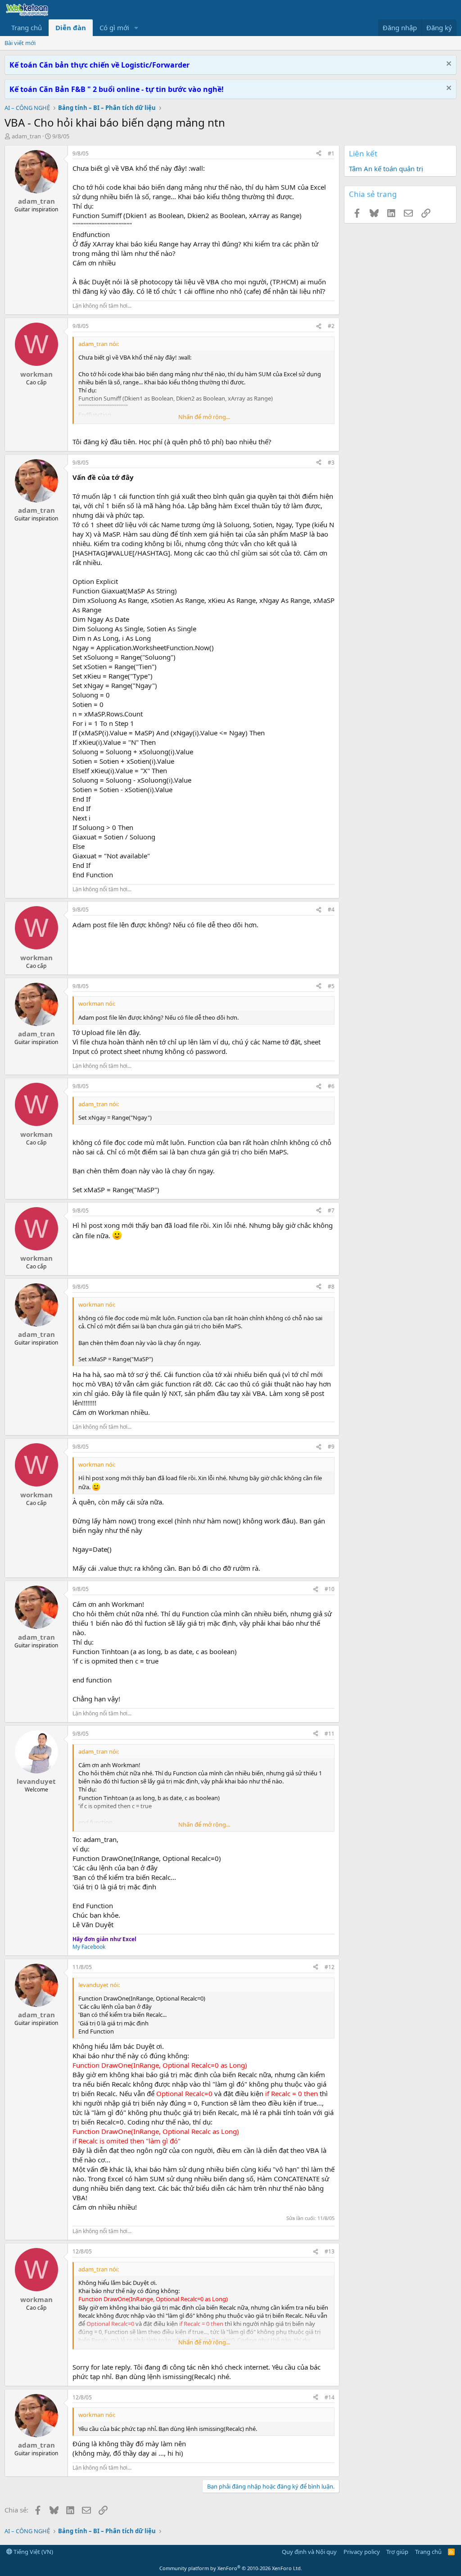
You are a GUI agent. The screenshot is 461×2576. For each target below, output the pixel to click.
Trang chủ (27, 27)
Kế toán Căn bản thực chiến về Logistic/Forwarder (99, 65)
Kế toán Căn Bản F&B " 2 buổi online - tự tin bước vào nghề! (117, 89)
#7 (331, 1210)
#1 (331, 153)
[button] (136, 28)
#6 (331, 1086)
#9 (331, 1447)
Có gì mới (114, 27)
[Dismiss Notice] (448, 65)
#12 (330, 1967)
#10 (330, 1589)
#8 (331, 1287)
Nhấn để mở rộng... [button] (204, 417)
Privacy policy (362, 2552)
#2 (331, 326)
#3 (331, 463)
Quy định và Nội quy (309, 2552)
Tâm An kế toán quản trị (386, 169)
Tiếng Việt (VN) (33, 2552)
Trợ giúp (397, 2552)
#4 (331, 910)
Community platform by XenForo (231, 2568)
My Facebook (89, 1947)
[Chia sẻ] (319, 154)
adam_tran (26, 136)
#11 (330, 1734)
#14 (330, 2397)
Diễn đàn (71, 27)
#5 (331, 986)
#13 (330, 2251)
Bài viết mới (20, 43)
